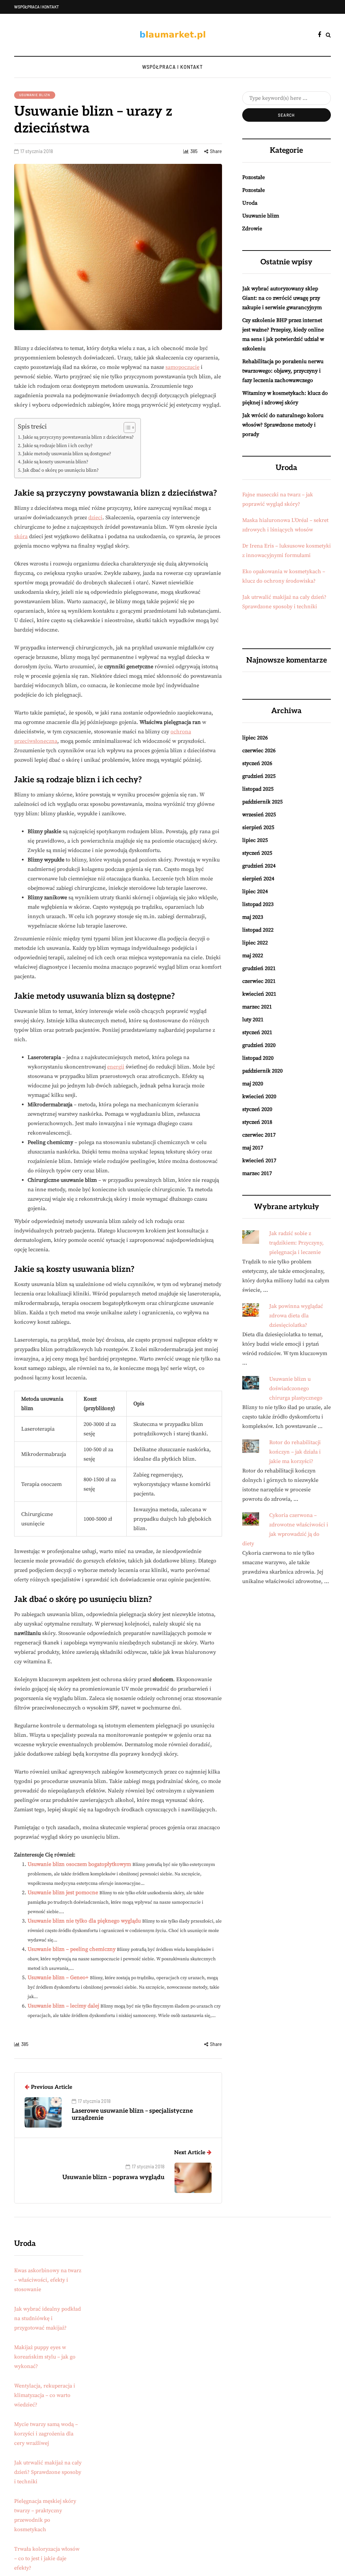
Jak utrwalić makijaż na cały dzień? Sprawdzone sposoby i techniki (48, 2472)
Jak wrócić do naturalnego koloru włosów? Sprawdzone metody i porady (283, 425)
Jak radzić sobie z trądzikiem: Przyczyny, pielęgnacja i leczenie (296, 1243)
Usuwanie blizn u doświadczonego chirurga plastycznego (296, 1388)
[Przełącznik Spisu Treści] (126, 428)
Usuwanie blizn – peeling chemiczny (72, 1949)
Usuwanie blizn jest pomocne (63, 1893)
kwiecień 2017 (259, 1161)
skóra (21, 536)
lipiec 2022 (255, 943)
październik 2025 (262, 802)
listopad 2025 (258, 789)
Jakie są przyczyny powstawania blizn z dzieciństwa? (78, 437)
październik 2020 (262, 1071)
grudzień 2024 (259, 866)
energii (116, 1067)
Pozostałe (254, 177)
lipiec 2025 (255, 840)
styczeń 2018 (257, 1122)
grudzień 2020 (259, 1045)
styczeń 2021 (257, 1032)
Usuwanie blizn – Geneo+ (58, 1978)
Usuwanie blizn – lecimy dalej (63, 2006)
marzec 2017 (257, 1173)
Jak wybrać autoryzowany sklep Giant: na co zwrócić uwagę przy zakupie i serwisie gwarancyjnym (282, 298)
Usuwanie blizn (35, 95)
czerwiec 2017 (259, 1135)
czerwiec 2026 (259, 751)
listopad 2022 (258, 930)
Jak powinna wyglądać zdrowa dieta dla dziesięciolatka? (296, 1316)
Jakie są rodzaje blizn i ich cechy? (58, 446)
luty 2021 (253, 1020)
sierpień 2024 (258, 879)
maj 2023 (253, 917)
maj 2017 (253, 1148)
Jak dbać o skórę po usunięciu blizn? (61, 470)
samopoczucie (182, 367)
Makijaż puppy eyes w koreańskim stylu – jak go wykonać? (45, 2357)
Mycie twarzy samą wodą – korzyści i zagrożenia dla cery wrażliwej (46, 2434)
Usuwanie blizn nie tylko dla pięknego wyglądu (84, 1921)
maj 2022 (253, 956)
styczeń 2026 (257, 763)
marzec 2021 (257, 1007)
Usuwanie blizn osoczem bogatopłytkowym (79, 1864)
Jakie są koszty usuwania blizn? (55, 462)
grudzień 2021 (259, 968)
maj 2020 (253, 1084)
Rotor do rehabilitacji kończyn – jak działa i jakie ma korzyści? (295, 1452)
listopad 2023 (258, 904)
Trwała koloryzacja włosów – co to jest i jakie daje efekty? (47, 2558)
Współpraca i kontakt (37, 7)
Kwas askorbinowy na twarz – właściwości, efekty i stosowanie (48, 2280)
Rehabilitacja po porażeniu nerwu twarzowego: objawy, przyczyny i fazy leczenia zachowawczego (283, 371)
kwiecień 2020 (259, 1096)
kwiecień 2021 (259, 994)
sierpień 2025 (258, 827)
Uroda (250, 203)
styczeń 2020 (257, 1109)
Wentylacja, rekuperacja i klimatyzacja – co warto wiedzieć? (45, 2395)
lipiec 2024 (255, 891)
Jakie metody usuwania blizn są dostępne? (67, 454)
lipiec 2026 (255, 738)
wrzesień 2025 (259, 815)
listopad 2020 (258, 1058)
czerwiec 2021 (259, 981)
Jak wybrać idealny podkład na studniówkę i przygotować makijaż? (48, 2318)
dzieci (95, 518)
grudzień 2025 (259, 776)
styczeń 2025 (257, 853)
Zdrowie (252, 229)
